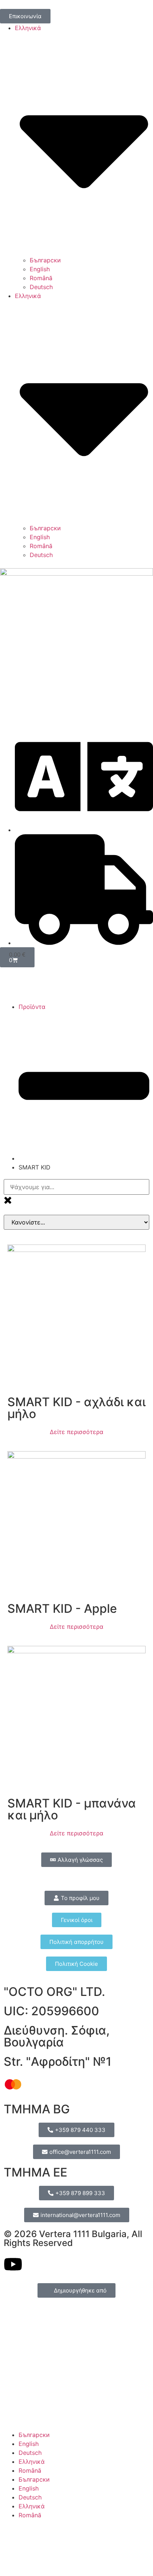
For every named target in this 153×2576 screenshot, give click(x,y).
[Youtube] (13, 2264)
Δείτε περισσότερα (76, 1432)
